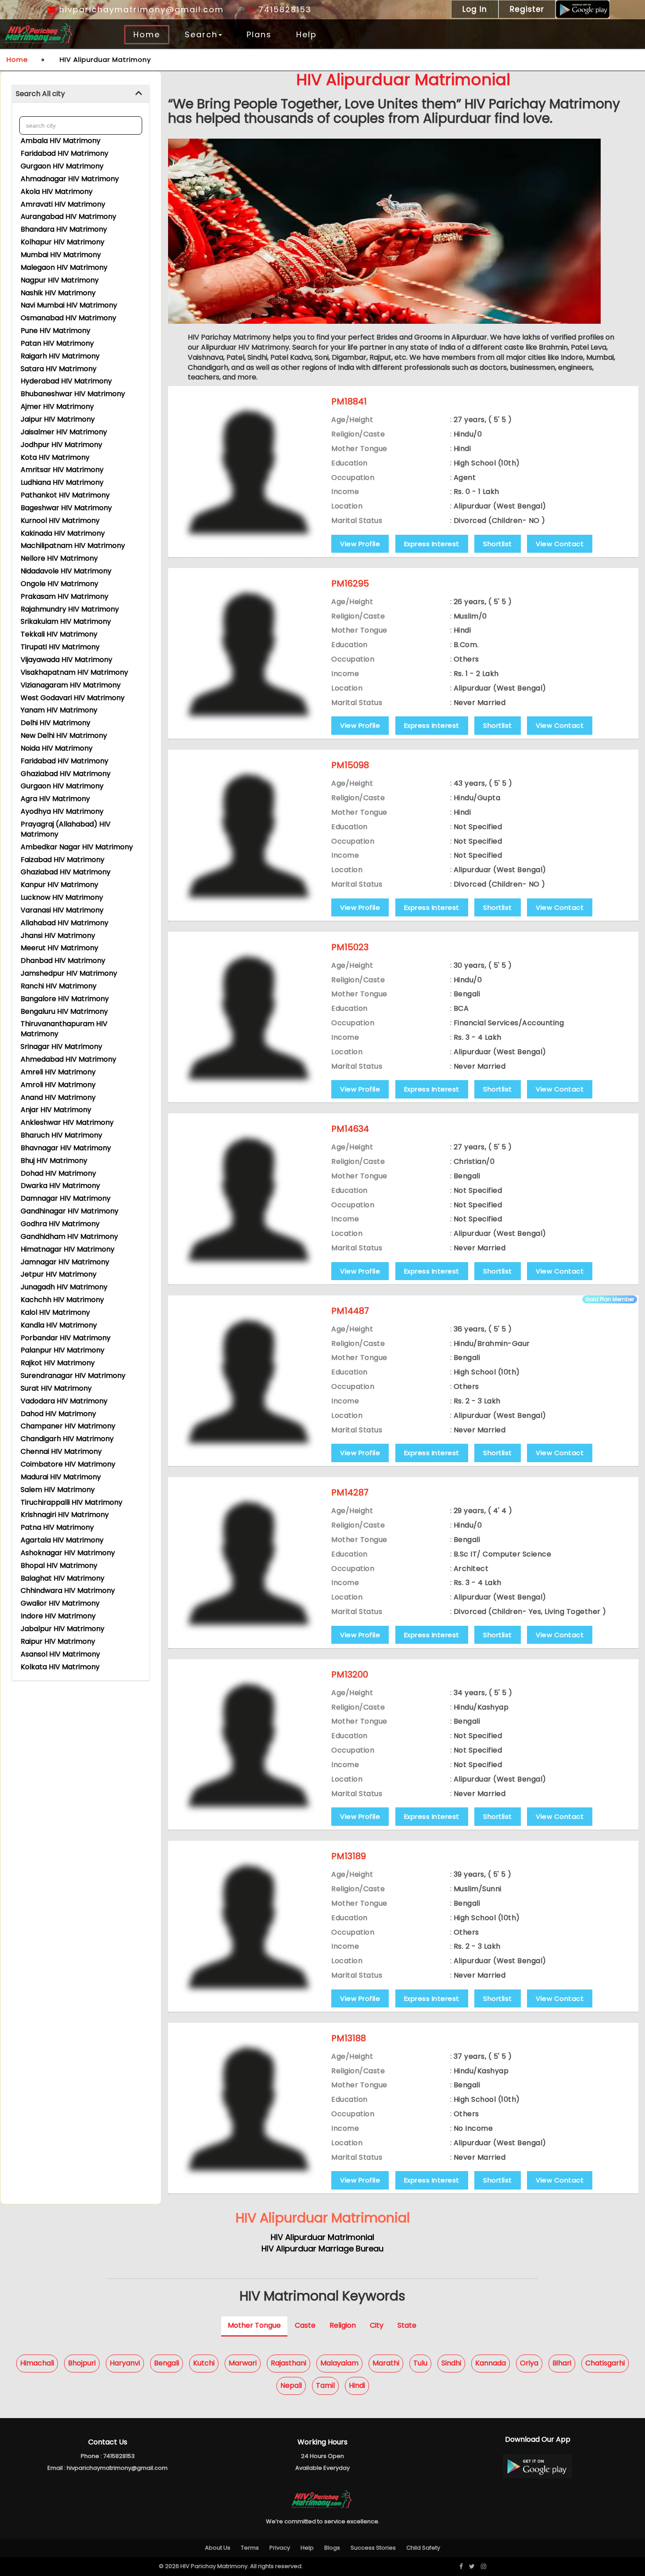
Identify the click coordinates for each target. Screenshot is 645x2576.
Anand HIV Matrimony (58, 1097)
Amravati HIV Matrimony (63, 204)
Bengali (167, 2363)
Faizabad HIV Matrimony (63, 860)
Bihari (562, 2363)
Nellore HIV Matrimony (59, 558)
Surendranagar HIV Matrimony (73, 1376)
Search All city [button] (40, 94)
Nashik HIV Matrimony (58, 293)
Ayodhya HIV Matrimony (62, 811)
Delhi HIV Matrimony (56, 723)
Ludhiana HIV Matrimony (62, 482)
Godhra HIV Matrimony (60, 1224)
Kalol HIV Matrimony (55, 1312)
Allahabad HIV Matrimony (64, 923)
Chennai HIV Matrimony (61, 1451)
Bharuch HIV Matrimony (61, 1135)
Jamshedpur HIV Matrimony (69, 973)
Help (306, 34)
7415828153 (283, 9)
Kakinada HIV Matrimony (63, 533)
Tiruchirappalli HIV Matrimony (72, 1502)
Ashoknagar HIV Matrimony (68, 1553)
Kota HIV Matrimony (55, 457)
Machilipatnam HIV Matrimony (73, 546)
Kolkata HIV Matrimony (60, 1667)
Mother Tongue (254, 2326)
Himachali (37, 2363)
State (407, 2326)
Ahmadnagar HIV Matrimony (70, 179)
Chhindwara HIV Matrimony (68, 1590)
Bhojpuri (82, 2363)
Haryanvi (125, 2363)
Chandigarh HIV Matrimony (67, 1439)
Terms (250, 2548)
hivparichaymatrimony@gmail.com (140, 9)
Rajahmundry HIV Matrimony (70, 609)
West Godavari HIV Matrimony (73, 698)
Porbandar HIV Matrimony (66, 1338)
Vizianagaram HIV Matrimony (71, 685)
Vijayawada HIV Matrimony (66, 660)
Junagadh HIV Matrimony (64, 1287)
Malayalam (339, 2363)
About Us (218, 2548)
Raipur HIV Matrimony (58, 1641)
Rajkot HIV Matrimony (58, 1363)
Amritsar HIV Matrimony (62, 470)
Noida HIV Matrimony (57, 748)
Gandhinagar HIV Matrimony (70, 1211)
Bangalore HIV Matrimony (65, 999)
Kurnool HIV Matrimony (60, 521)
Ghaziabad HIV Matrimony (66, 774)
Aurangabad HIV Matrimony (68, 216)
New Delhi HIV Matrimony (64, 735)
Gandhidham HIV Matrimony (69, 1236)
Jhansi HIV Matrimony (58, 936)
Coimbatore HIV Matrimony (68, 1464)
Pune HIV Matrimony (56, 331)
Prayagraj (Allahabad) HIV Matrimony (66, 829)
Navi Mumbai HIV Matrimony (69, 305)
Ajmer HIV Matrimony (57, 406)
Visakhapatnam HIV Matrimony (74, 672)
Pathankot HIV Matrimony (65, 495)
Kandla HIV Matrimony (59, 1325)
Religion (343, 2326)
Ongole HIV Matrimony (59, 584)
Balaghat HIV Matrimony (63, 1578)
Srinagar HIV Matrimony (61, 1046)
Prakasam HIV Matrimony (64, 596)
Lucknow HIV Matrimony (62, 897)
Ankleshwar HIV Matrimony (67, 1122)
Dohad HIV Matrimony (58, 1173)
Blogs (332, 2548)
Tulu (420, 2363)
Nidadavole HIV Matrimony (66, 571)
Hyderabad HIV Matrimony (66, 381)
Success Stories (373, 2548)
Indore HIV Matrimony (58, 1616)
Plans (259, 34)
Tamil (325, 2385)
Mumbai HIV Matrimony (61, 255)
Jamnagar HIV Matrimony (65, 1262)
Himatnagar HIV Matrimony (68, 1249)
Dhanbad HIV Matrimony (63, 961)
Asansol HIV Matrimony (60, 1654)
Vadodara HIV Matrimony (64, 1401)
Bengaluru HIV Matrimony (64, 1011)
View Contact (560, 544)
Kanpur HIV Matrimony (59, 885)
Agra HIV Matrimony (55, 799)
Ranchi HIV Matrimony (59, 986)
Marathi (386, 2363)
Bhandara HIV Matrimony (64, 229)
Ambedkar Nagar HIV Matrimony (77, 847)
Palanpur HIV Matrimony (63, 1350)
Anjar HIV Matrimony (56, 1110)
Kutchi (204, 2363)
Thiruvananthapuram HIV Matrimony (64, 1029)
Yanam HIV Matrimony (59, 710)
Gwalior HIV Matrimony (60, 1603)
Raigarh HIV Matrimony (60, 356)
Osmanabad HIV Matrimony (68, 318)
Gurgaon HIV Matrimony (62, 166)
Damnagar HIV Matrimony (66, 1198)
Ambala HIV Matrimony (61, 141)
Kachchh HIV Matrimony (62, 1300)
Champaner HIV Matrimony (68, 1426)
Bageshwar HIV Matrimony (66, 508)
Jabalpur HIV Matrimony (63, 1629)
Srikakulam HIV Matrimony (66, 621)
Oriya (529, 2363)
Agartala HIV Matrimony (62, 1540)
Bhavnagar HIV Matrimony (66, 1148)
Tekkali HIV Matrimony (59, 634)
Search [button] (201, 34)
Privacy (280, 2548)
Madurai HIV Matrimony (61, 1477)
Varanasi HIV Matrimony (62, 910)
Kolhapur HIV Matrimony (63, 242)
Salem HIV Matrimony (58, 1490)
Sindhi (451, 2363)
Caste (305, 2326)
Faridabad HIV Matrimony (64, 153)
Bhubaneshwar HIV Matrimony (73, 394)
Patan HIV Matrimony (57, 343)
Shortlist (498, 544)
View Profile (360, 544)
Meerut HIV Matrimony (59, 948)
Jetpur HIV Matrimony (59, 1274)
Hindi (357, 2385)
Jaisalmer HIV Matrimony (64, 432)
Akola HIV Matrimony (57, 191)
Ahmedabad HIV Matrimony (68, 1059)
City (377, 2326)
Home (147, 34)
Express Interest (432, 544)
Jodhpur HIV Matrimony (61, 445)
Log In (475, 9)
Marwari (243, 2363)
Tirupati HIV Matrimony (60, 647)
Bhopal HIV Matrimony (59, 1565)
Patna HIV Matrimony (57, 1527)
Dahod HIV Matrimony (58, 1414)
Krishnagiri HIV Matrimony (65, 1515)
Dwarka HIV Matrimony (60, 1186)
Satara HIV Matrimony (59, 369)
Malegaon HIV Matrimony (64, 267)
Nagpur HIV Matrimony (60, 280)
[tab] (81, 94)
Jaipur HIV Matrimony (58, 419)
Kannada (491, 2363)
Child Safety (423, 2548)
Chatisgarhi (605, 2363)
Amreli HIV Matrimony (58, 1072)
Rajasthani (288, 2363)
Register (527, 9)
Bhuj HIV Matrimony (54, 1161)
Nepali (291, 2385)
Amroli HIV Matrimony (58, 1085)
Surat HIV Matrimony (56, 1388)
